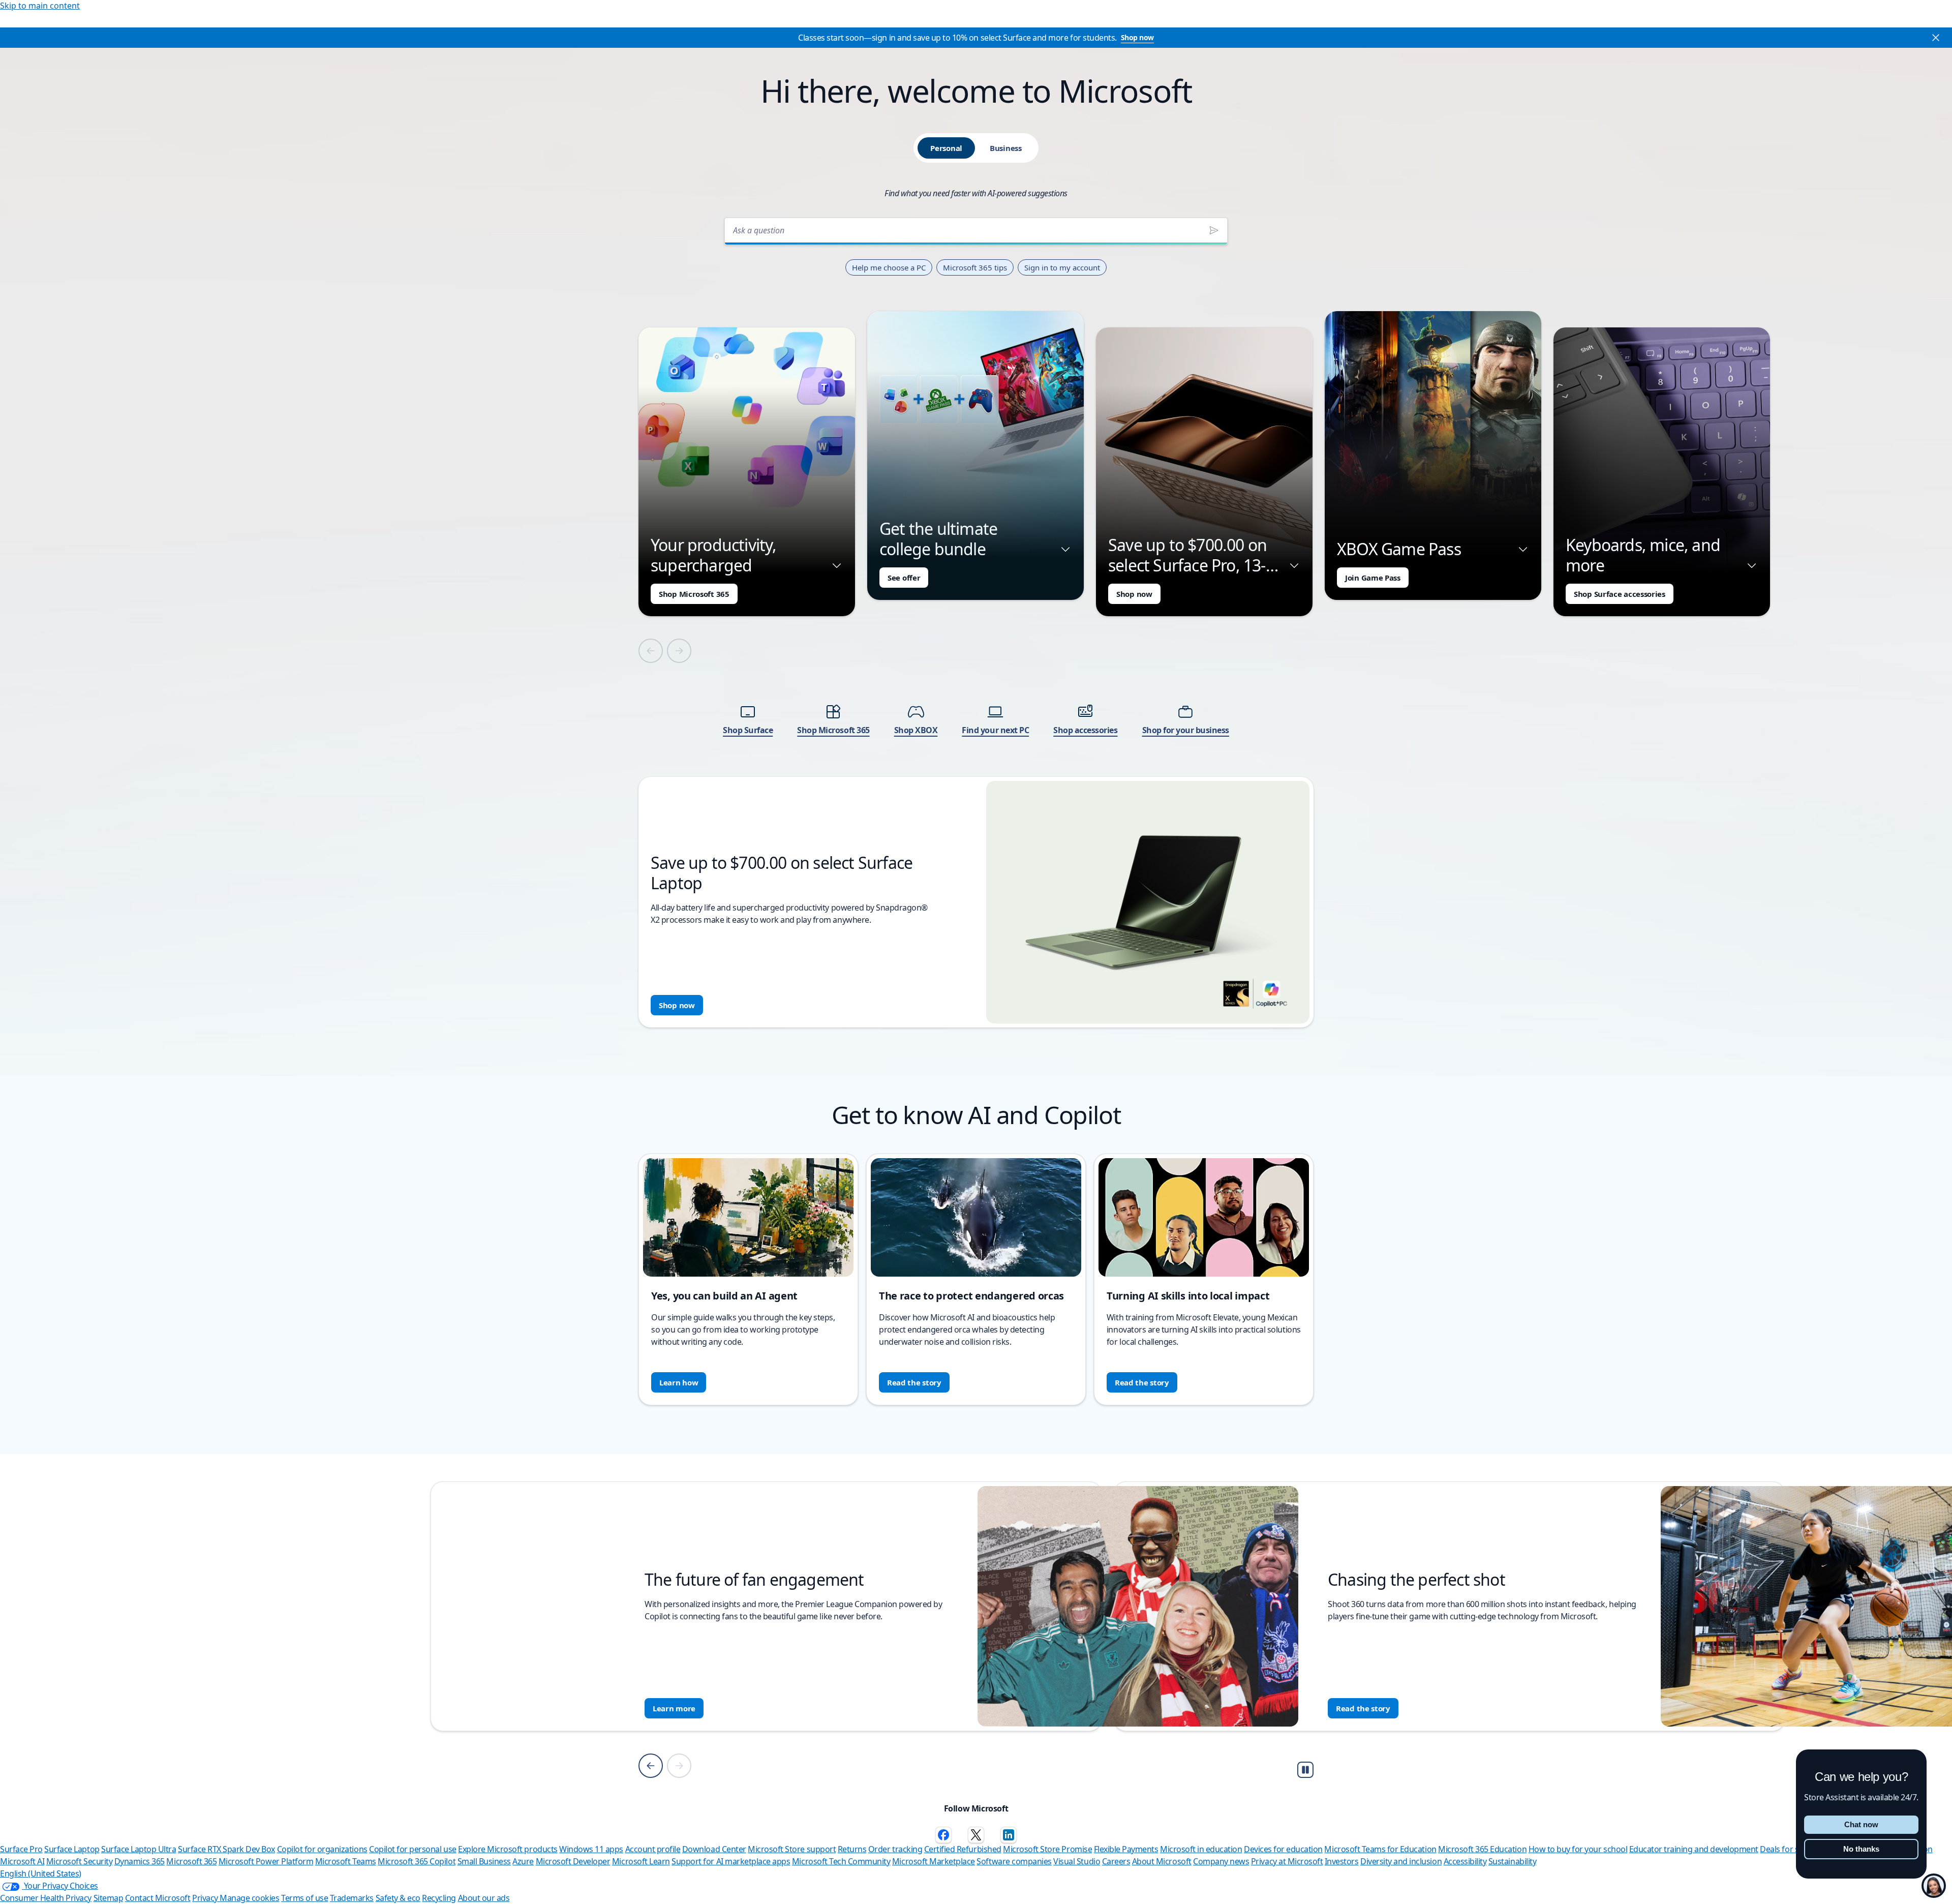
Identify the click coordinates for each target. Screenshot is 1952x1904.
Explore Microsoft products (508, 1849)
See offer (904, 578)
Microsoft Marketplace (934, 1861)
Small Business (484, 1861)
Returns (852, 1849)
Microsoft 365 (191, 1861)
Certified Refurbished (963, 1849)
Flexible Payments (1126, 1849)
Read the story (914, 1382)
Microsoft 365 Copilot (417, 1861)
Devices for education (1283, 1849)
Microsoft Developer (573, 1861)
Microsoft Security (79, 1861)
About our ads (484, 1898)
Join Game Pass (1373, 578)
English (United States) (41, 1873)
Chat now (1861, 1824)
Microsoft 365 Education (1482, 1849)
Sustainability (1512, 1861)
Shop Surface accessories (1620, 594)
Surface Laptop (72, 1849)
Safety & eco (398, 1898)
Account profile (653, 1849)
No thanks (1861, 1849)
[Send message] (1214, 230)
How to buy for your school (1578, 1849)
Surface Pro (21, 1849)
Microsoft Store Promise (1047, 1849)
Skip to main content (40, 6)
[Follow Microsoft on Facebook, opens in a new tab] (943, 1835)
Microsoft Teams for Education (1380, 1849)
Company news (1221, 1861)
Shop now (1137, 37)
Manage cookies (249, 1898)
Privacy (206, 1898)
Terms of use (304, 1898)
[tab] (946, 148)
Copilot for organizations (322, 1849)
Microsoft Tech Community (841, 1861)
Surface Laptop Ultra (139, 1849)
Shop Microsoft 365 (694, 594)
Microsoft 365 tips (975, 267)
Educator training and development (1694, 1849)
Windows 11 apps (591, 1849)
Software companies (1014, 1861)
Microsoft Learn (641, 1861)
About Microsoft (1162, 1861)
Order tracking (895, 1849)
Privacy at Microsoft (1287, 1861)
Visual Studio (1077, 1861)
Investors (1342, 1861)
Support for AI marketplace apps (731, 1861)
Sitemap (109, 1898)
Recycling (439, 1898)
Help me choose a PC (889, 267)
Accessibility (1465, 1861)
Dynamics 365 (140, 1861)
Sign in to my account (1062, 267)
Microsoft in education (1201, 1849)
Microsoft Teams (346, 1861)
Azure (523, 1861)
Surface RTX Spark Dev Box (226, 1849)
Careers (1116, 1861)
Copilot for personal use (413, 1849)
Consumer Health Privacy (46, 1898)
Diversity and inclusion (1401, 1861)
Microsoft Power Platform (266, 1861)
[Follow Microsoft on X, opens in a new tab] (976, 1835)
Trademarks (352, 1898)
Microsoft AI (22, 1861)
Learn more (683, 1708)
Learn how (679, 1382)
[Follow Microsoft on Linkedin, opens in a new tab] (1009, 1835)
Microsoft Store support (792, 1849)
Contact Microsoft (158, 1898)
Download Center (714, 1849)
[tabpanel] (976, 619)
